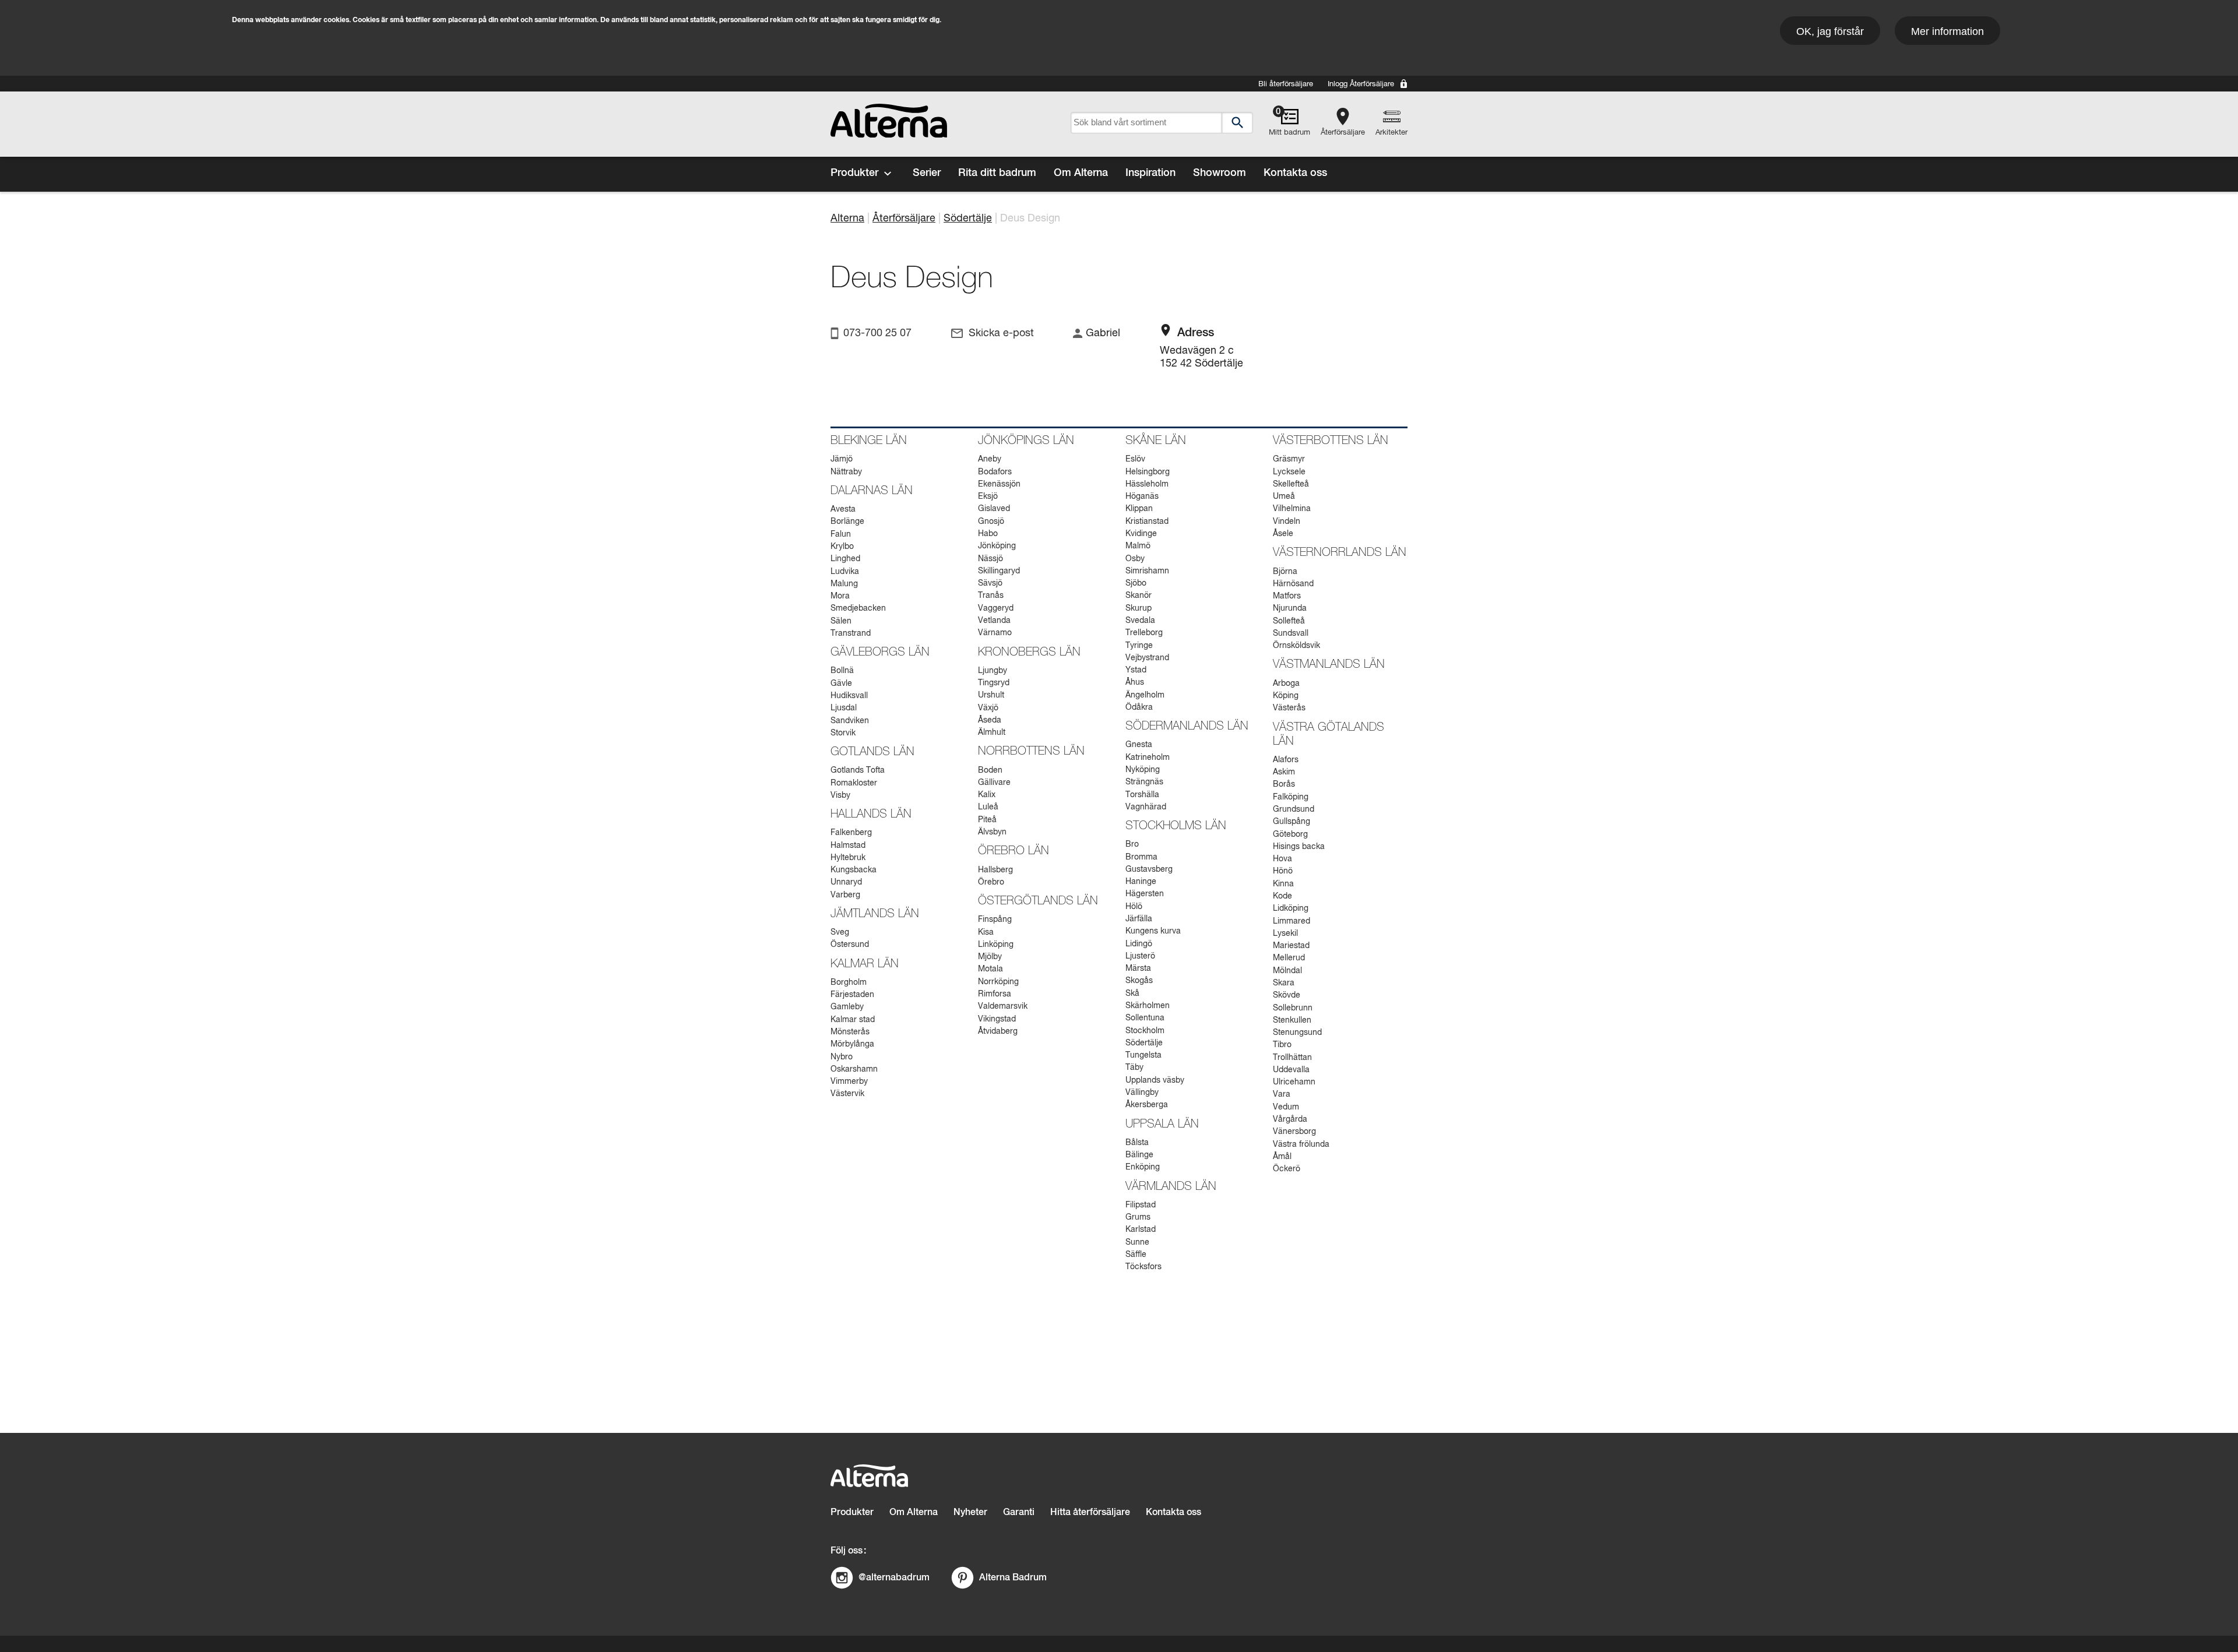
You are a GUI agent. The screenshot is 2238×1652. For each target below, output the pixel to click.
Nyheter (970, 1512)
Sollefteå (1289, 621)
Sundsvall (1291, 633)
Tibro (1282, 1045)
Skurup (1139, 608)
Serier (927, 173)
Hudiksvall (849, 696)
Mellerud (1289, 958)
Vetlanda (994, 621)
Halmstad (848, 846)
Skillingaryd (999, 571)
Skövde (1287, 995)
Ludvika (845, 572)
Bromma (1141, 857)
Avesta (843, 509)
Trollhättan (1292, 1058)
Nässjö (990, 559)
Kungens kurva (1153, 931)
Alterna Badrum (1013, 1577)
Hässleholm (1147, 484)
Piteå (987, 820)
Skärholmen (1148, 1006)
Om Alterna (1081, 173)
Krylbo (842, 547)
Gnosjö (991, 522)
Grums (1138, 1217)
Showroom (1220, 173)
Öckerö (1287, 1169)
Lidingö (1139, 944)
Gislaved (994, 509)
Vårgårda (1290, 1119)
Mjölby (990, 957)
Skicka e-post (1001, 333)
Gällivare (994, 783)
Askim (1284, 772)
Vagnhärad (1146, 807)
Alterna (847, 219)
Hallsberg (995, 870)
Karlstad (1141, 1230)
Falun (841, 534)
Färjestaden (852, 995)
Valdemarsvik (1003, 1006)
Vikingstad (997, 1019)
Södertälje (968, 219)
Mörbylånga (852, 1044)
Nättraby (846, 472)
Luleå (988, 807)
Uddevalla (1291, 1070)
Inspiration (1150, 173)
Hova (1282, 859)
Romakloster (854, 783)
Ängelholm (1145, 695)
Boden (990, 770)
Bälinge (1139, 1155)
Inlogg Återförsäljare (1361, 84)
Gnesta (1139, 745)
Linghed (845, 559)
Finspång (995, 920)
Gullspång (1292, 822)
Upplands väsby (1155, 1080)
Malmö (1138, 546)
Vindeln (1287, 522)
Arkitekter (1391, 133)
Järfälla (1139, 919)
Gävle (841, 684)
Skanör (1139, 596)
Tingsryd (994, 683)
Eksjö (988, 496)
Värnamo (995, 633)
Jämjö (842, 459)
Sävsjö (990, 583)
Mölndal (1287, 971)
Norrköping (998, 982)
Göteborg (1290, 834)
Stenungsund (1297, 1033)
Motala (990, 969)
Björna (1285, 572)
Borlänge (847, 522)
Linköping (996, 945)
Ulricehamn (1294, 1082)
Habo (988, 534)
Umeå (1284, 496)
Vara (1282, 1094)
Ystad (1136, 670)
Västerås (1289, 708)
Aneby (990, 459)
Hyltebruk (848, 858)
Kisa (986, 932)
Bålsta (1137, 1143)
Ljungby (993, 671)
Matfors (1287, 596)
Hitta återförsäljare (1090, 1512)
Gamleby (847, 1007)
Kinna (1283, 884)
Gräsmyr (1289, 459)
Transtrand (851, 633)
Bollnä (842, 671)
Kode (1282, 896)
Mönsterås (850, 1032)
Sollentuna (1145, 1018)
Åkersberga (1147, 1105)
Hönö (1283, 871)
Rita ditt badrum (997, 173)
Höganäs (1142, 496)
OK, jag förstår (1830, 31)
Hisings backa (1299, 847)
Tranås (991, 596)
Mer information (1947, 31)
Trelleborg (1144, 633)
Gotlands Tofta (858, 770)
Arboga (1286, 684)
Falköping (1291, 797)
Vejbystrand (1147, 658)
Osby (1135, 559)
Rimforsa (995, 994)
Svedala (1140, 621)
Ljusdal (844, 708)
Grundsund (1294, 809)
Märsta (1138, 968)
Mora (840, 596)
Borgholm (849, 982)
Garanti (1019, 1512)
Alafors (1286, 760)
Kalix (987, 795)
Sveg (840, 932)
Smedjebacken (858, 608)
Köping (1286, 696)
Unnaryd (846, 882)
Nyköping (1143, 770)
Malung (844, 584)
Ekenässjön (999, 484)
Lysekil (1285, 934)
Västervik (847, 1094)
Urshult (991, 695)
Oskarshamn (854, 1069)
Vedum (1286, 1107)
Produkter (854, 173)
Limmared (1292, 921)
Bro (1132, 844)
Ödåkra (1139, 707)
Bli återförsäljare (1286, 84)
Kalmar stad (853, 1020)
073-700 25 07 (877, 333)
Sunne (1137, 1242)
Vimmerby (849, 1082)
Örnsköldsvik (1296, 646)
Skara (1284, 983)
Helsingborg (1148, 472)
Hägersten (1145, 894)
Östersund (850, 945)
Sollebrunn (1293, 1008)
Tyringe (1139, 646)
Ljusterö (1140, 956)
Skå (1132, 994)
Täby (1134, 1068)
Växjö (988, 708)
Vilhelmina (1292, 509)
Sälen (841, 621)
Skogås (1139, 981)
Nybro (842, 1057)
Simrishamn (1147, 571)
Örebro (991, 882)
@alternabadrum (894, 1577)
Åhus (1135, 682)
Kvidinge (1141, 534)
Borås (1284, 784)
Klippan (1139, 509)
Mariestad (1291, 946)
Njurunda (1290, 608)
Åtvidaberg (998, 1031)
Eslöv (1135, 459)
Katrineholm (1148, 758)
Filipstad (1141, 1205)
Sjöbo (1136, 583)
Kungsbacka (854, 870)
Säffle (1136, 1255)
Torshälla (1142, 795)
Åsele (1283, 534)
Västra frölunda (1301, 1144)
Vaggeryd (996, 608)
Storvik (843, 733)
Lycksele (1289, 472)
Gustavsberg (1149, 869)
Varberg (845, 895)
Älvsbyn (992, 832)
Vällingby (1142, 1093)
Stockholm (1145, 1031)
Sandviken (850, 721)
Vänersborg (1294, 1132)
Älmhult (992, 732)
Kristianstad (1147, 522)
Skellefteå (1291, 484)
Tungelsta (1143, 1055)
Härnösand (1293, 584)
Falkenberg (851, 833)
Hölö (1134, 907)
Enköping (1143, 1167)
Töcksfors (1143, 1267)
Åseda (990, 720)
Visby (840, 795)
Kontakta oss (1295, 173)
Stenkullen (1292, 1020)
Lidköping (1291, 908)
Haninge (1141, 882)
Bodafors (995, 472)
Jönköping (997, 546)
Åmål (1282, 1157)
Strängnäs (1144, 782)
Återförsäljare (1343, 133)
